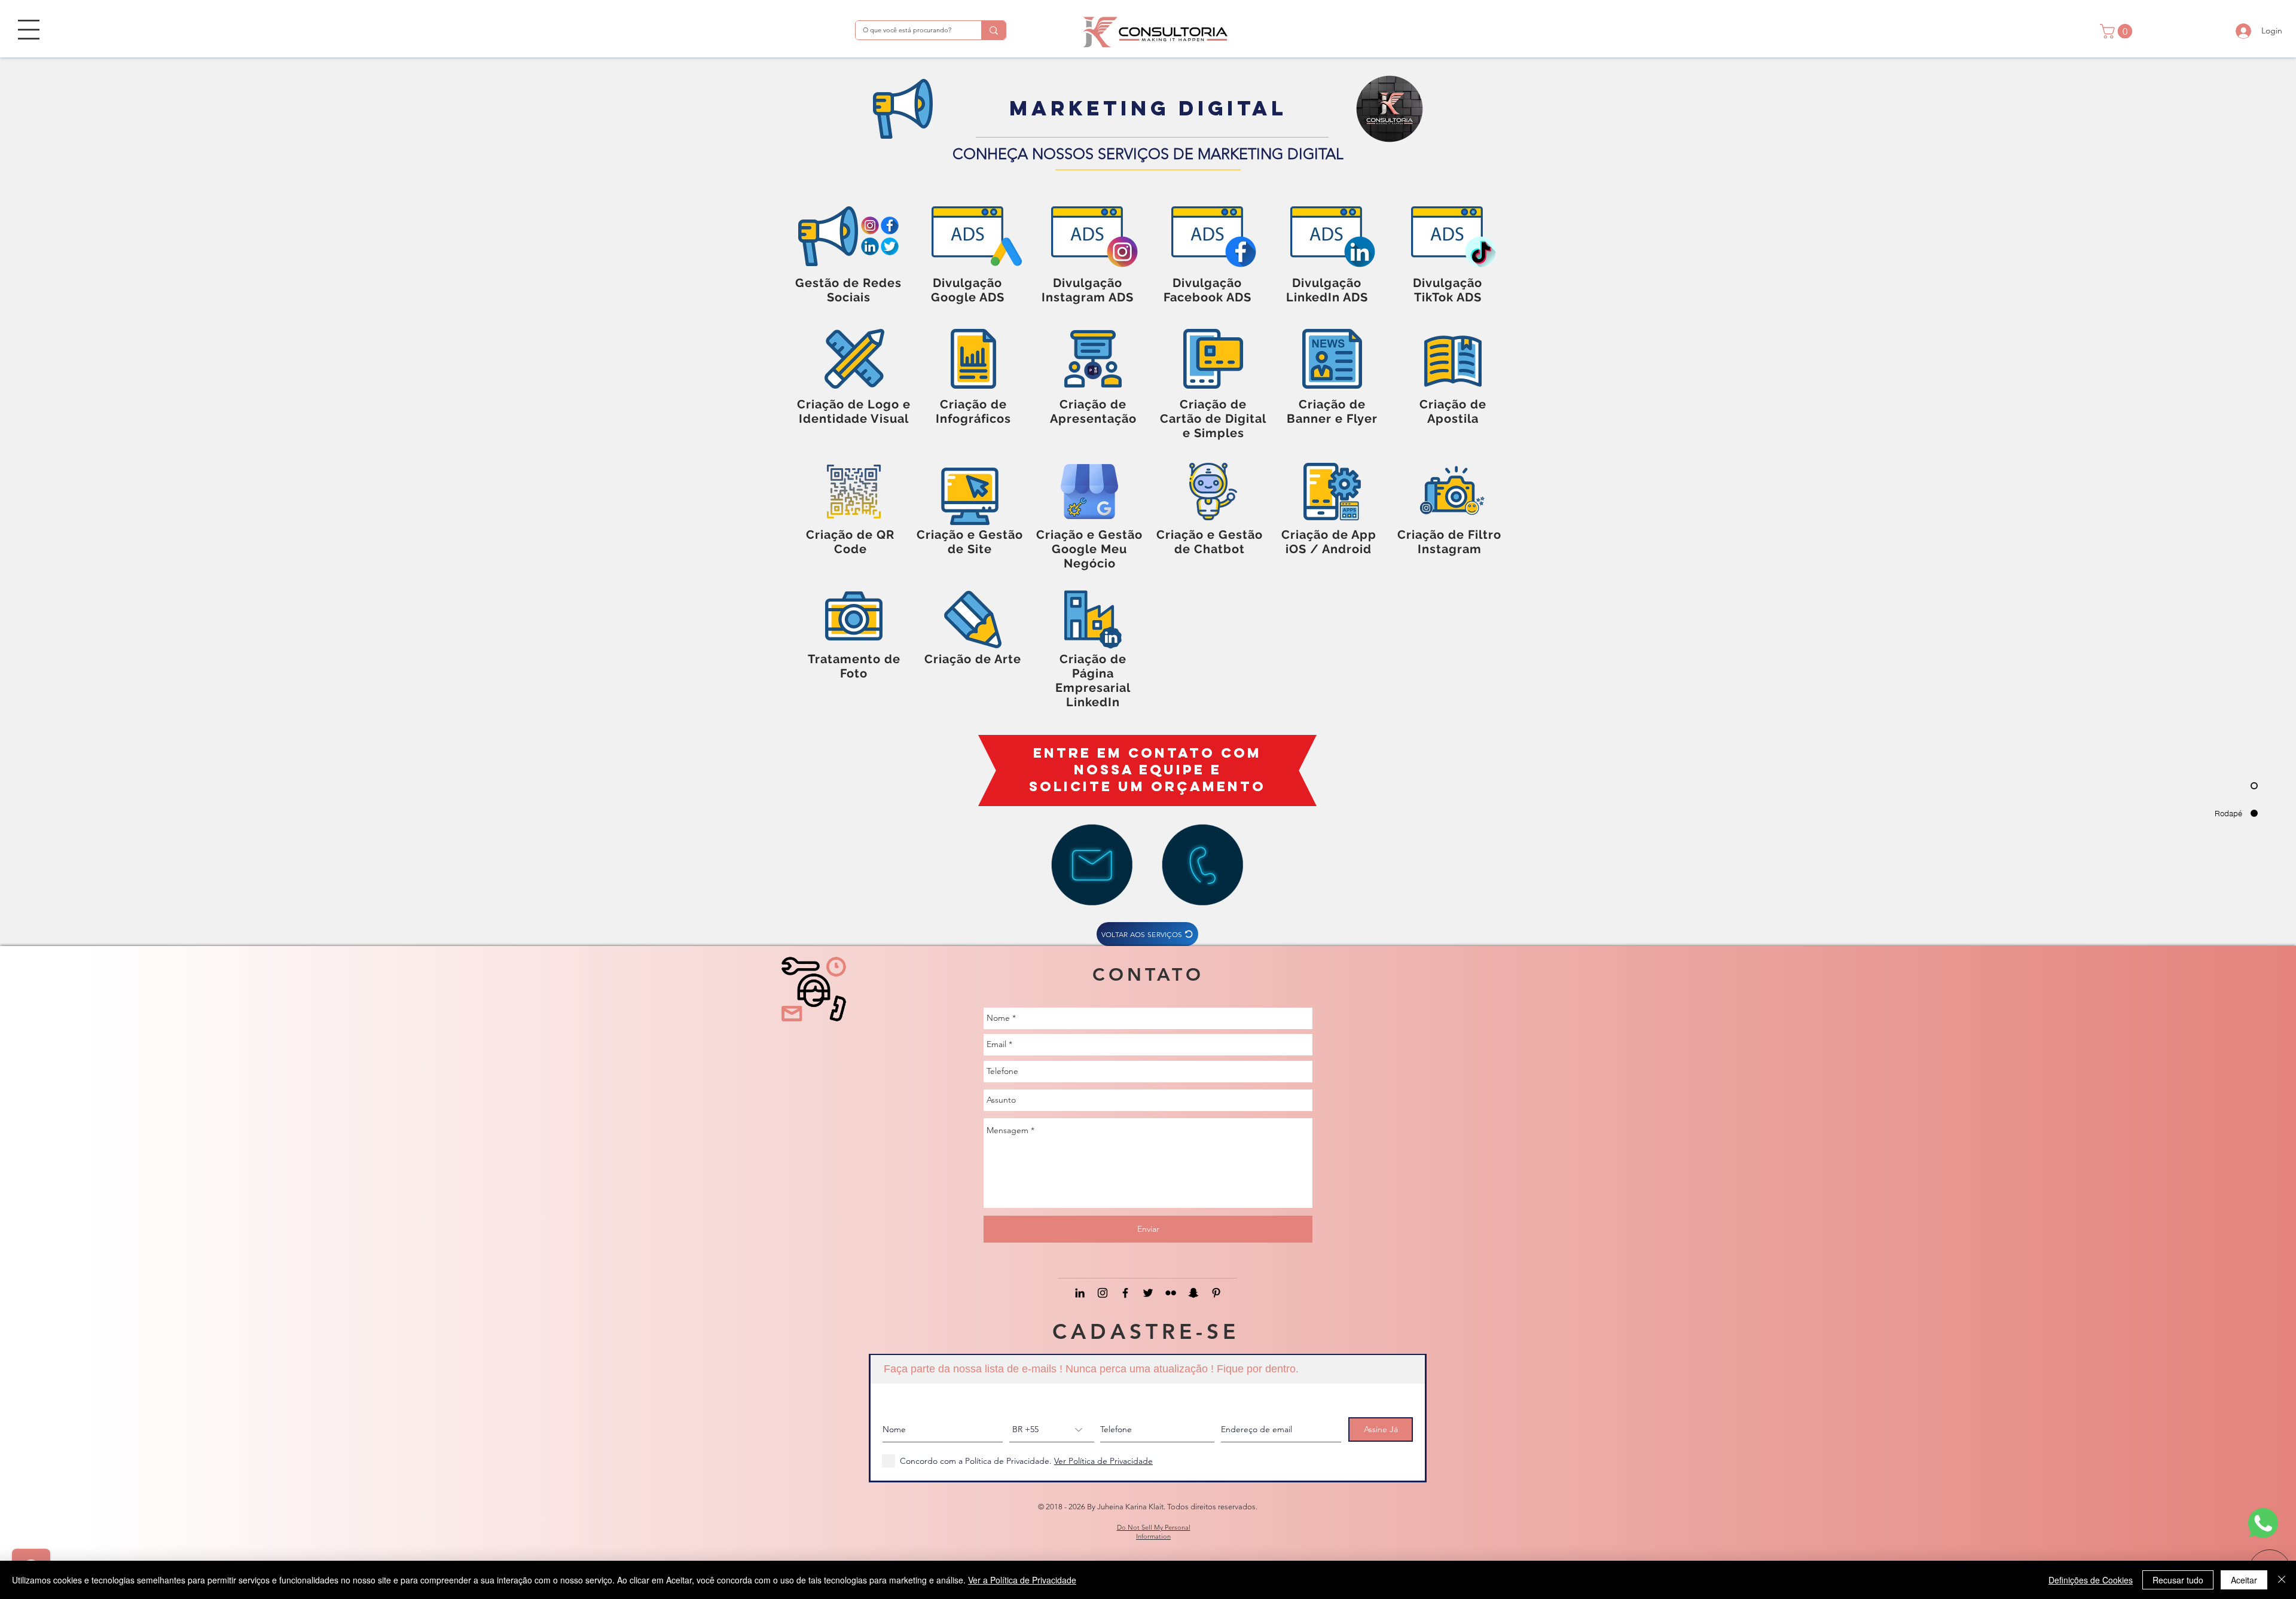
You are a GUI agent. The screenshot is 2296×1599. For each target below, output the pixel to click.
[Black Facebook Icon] (1125, 1293)
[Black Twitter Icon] (1148, 1293)
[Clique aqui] (1092, 865)
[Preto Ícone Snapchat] (1193, 1293)
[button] (29, 30)
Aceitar (2244, 1580)
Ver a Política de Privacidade (1022, 1580)
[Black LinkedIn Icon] (1080, 1293)
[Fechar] (2282, 1580)
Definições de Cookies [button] (2091, 1580)
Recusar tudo (2178, 1580)
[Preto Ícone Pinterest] (1216, 1293)
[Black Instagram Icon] (1103, 1293)
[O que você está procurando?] (993, 30)
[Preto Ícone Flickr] (1171, 1293)
